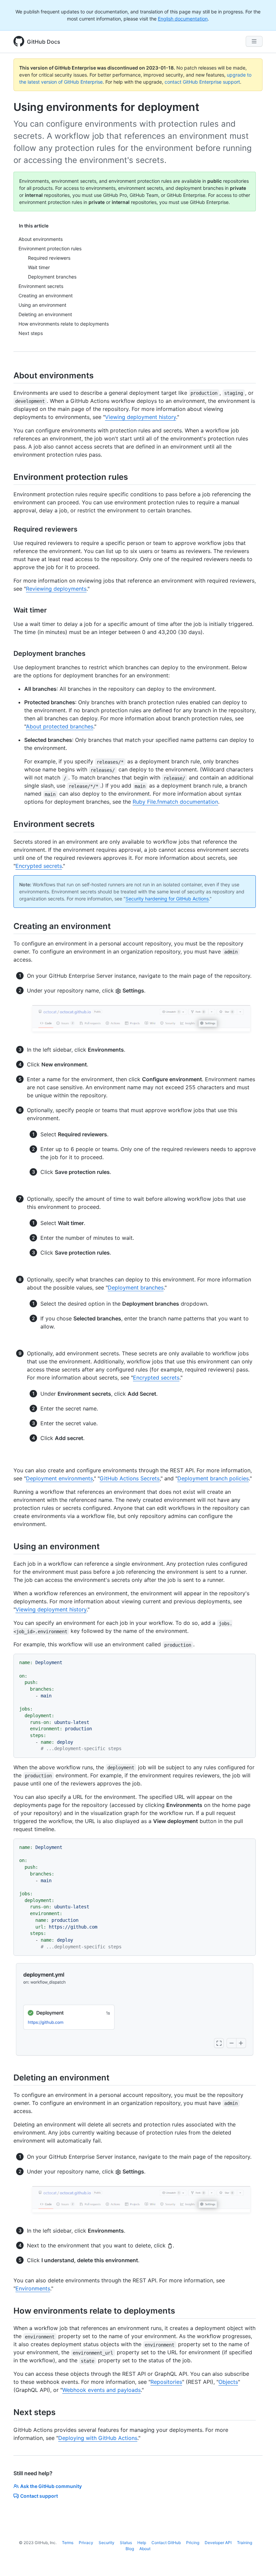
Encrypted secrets (39, 866)
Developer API (218, 2543)
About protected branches (60, 726)
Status (126, 2543)
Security (107, 2543)
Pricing (193, 2543)
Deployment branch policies (213, 1478)
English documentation (183, 19)
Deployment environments (59, 1478)
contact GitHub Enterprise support (202, 82)
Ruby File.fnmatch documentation (175, 802)
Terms (68, 2543)
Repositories (166, 2382)
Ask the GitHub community (51, 2486)
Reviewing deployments (56, 589)
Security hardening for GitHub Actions (167, 899)
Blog (130, 2549)
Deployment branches (136, 1287)
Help (142, 2543)
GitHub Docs (44, 42)
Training (245, 2543)
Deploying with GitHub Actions (98, 2438)
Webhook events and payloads (101, 2390)
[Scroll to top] (261, 2561)
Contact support (39, 2496)
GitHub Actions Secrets (130, 1478)
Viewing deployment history (141, 417)
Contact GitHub (166, 2543)
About (145, 2549)
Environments (33, 2288)
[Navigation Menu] (254, 41)
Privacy (86, 2543)
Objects (228, 2382)
